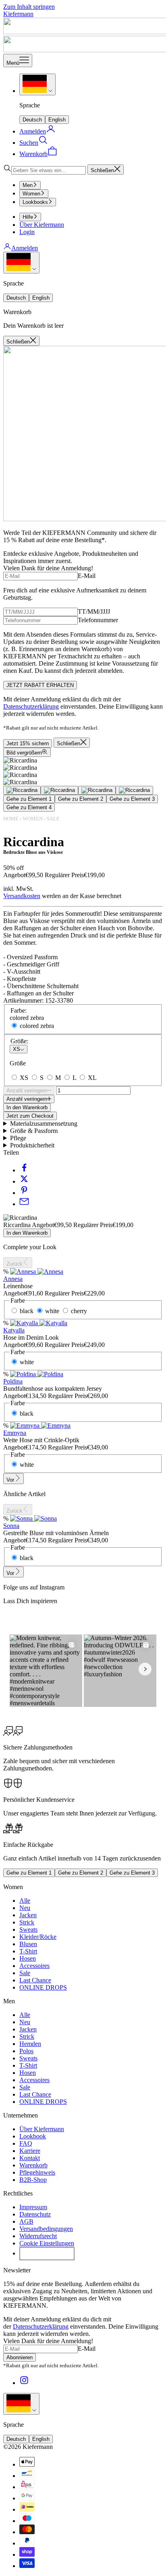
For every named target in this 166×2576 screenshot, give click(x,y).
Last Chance (35, 1980)
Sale (53, 819)
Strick (27, 1922)
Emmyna (15, 1433)
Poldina (13, 1381)
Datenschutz (35, 2214)
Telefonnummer (98, 620)
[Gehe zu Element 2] (59, 790)
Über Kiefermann (42, 225)
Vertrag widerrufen (47, 2253)
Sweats (28, 1929)
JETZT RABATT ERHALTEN (40, 685)
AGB (26, 2221)
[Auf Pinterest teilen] (24, 1193)
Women (31, 194)
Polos (26, 2051)
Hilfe (28, 217)
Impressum (33, 2207)
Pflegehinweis (37, 2172)
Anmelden (25, 248)
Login (27, 232)
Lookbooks (35, 202)
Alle (25, 1901)
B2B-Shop (33, 2180)
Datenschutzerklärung (31, 706)
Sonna (11, 1526)
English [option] (57, 120)
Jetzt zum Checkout (30, 1116)
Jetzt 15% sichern (28, 743)
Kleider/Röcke (38, 1937)
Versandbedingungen (46, 2229)
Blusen (28, 1944)
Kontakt (30, 2158)
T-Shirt (28, 1951)
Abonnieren (20, 2357)
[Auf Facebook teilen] (24, 1170)
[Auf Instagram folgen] (24, 2383)
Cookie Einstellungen (47, 2243)
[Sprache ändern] (37, 84)
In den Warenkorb (27, 1107)
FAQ (26, 2143)
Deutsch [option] (32, 120)
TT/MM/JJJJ (94, 612)
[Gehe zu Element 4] (134, 790)
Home (11, 819)
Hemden (30, 2044)
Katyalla (14, 1330)
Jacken (28, 1915)
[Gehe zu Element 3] (97, 790)
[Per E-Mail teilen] (24, 1204)
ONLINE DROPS (43, 1987)
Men (28, 185)
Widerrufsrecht (38, 2236)
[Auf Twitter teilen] (24, 1181)
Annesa (13, 1279)
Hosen (28, 1958)
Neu (25, 1908)
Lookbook (33, 2136)
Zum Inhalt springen (29, 7)
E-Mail (87, 576)
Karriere (30, 2151)
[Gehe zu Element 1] (22, 790)
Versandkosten (22, 896)
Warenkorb (33, 2165)
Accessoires (34, 1966)
